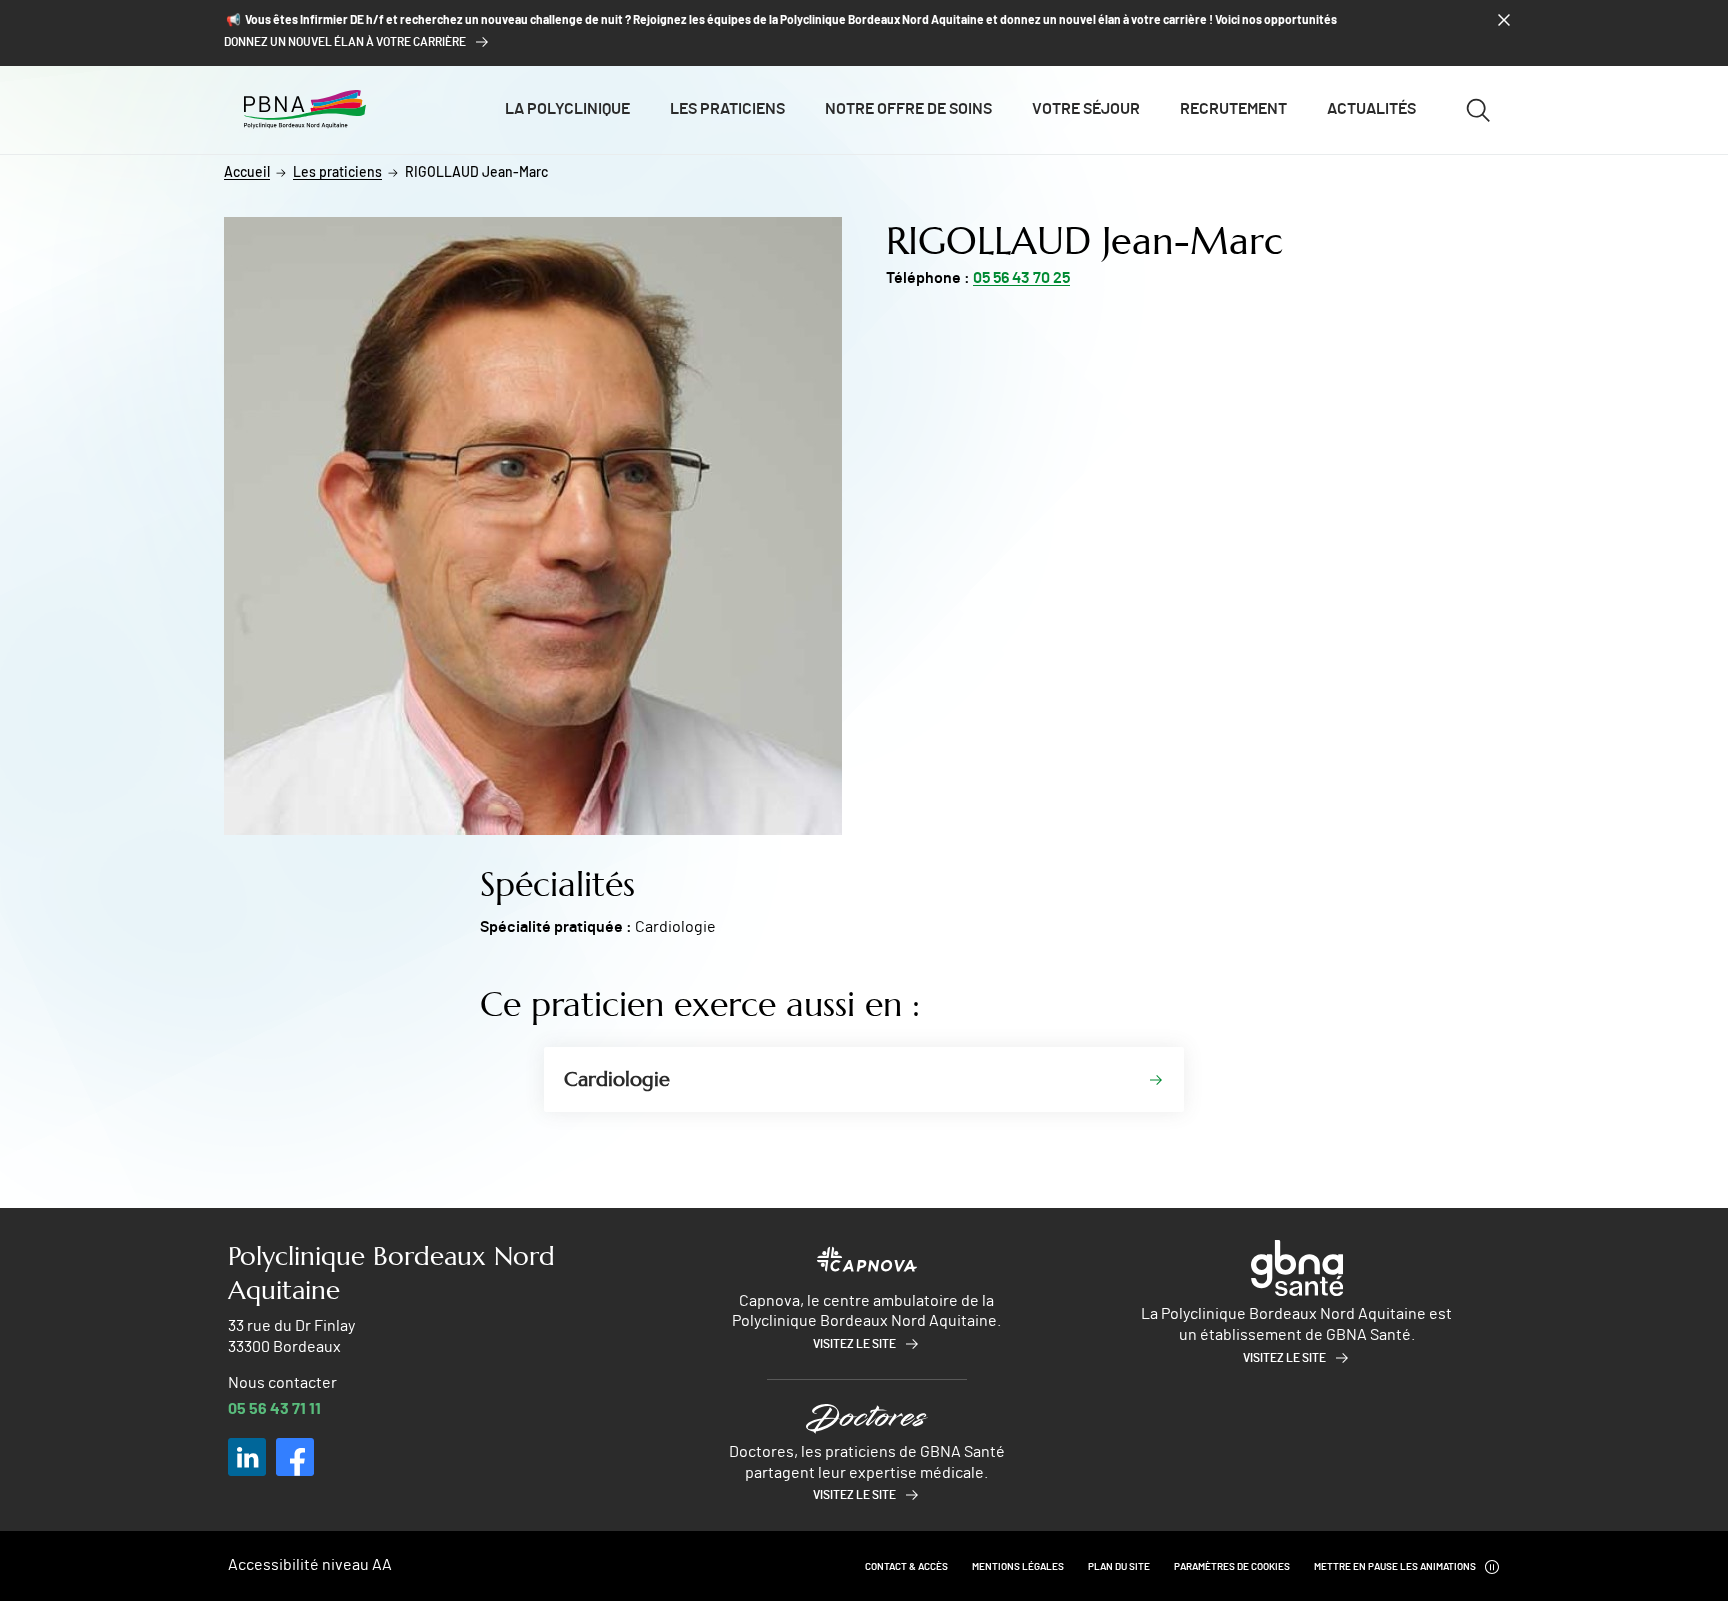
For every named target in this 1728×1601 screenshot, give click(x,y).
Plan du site (1119, 1567)
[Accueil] (305, 109)
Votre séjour (1086, 109)
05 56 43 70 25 (1021, 278)
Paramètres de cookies (1232, 1567)
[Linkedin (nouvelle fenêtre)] (247, 1457)
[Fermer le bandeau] (1504, 20)
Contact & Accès (906, 1567)
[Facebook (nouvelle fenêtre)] (295, 1457)
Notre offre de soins (908, 109)
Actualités (1371, 109)
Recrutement (1233, 109)
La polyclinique (567, 109)
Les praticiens (727, 109)
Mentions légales (1018, 1567)
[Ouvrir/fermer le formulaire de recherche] (1478, 110)
